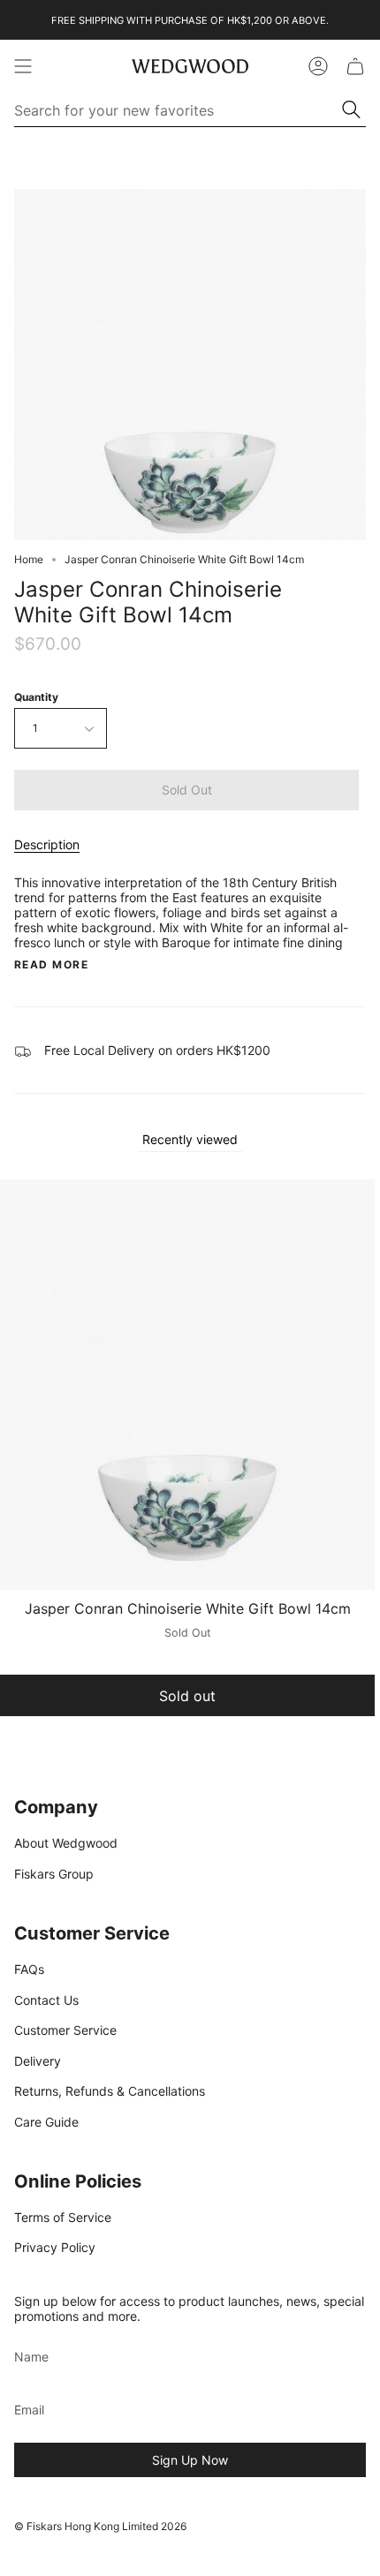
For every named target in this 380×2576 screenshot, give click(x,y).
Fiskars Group (54, 1874)
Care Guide (46, 2122)
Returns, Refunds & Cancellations (110, 2091)
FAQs (29, 1969)
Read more (51, 965)
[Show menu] (23, 66)
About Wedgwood (66, 1843)
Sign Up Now (190, 2460)
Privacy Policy (55, 2247)
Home (29, 559)
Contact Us (46, 2000)
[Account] (318, 66)
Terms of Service (63, 2217)
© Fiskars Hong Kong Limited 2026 (100, 2526)
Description (47, 844)
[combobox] (179, 110)
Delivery (38, 2061)
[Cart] (355, 66)
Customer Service (65, 2030)
